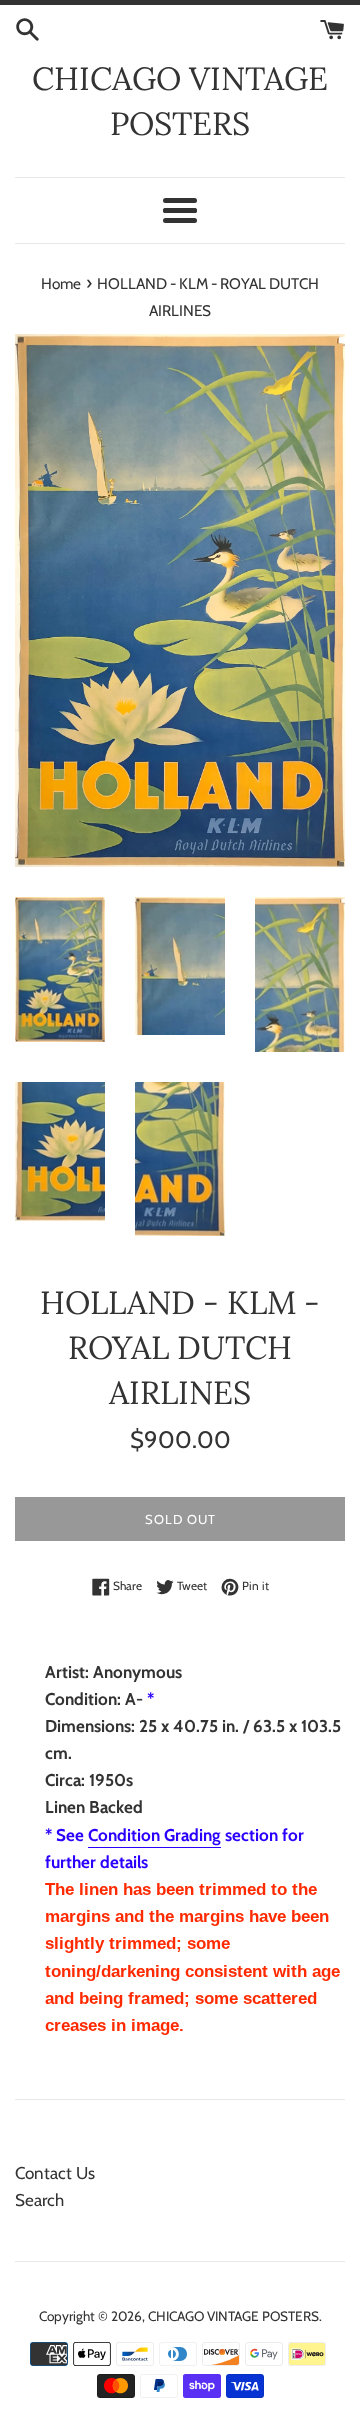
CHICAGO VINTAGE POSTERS (180, 101)
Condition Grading (154, 1835)
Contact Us (55, 2173)
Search (39, 2200)
